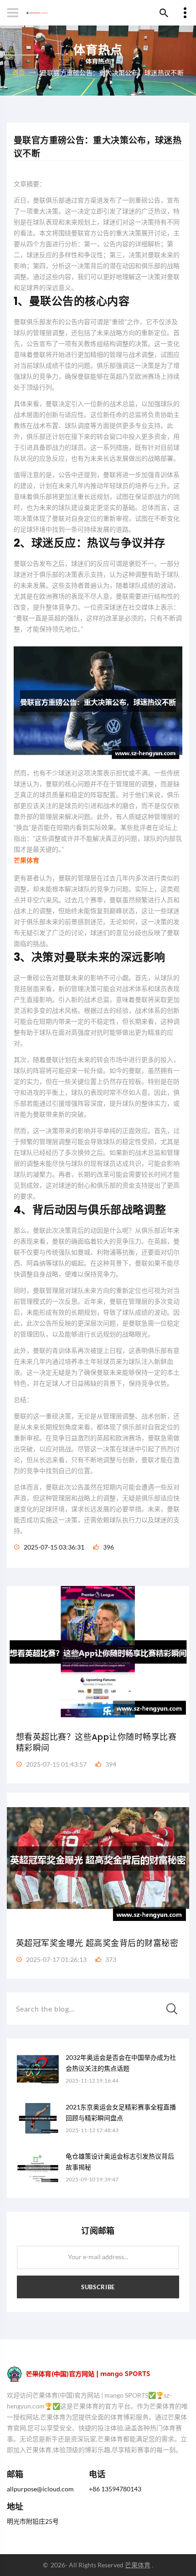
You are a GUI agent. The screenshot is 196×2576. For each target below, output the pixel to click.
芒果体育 (138, 2565)
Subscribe (98, 2287)
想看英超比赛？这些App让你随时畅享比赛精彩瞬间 (96, 1742)
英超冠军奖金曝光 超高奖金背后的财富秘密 (97, 1943)
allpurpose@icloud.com (40, 2489)
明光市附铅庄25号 (33, 2521)
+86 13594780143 (115, 2489)
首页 (19, 72)
